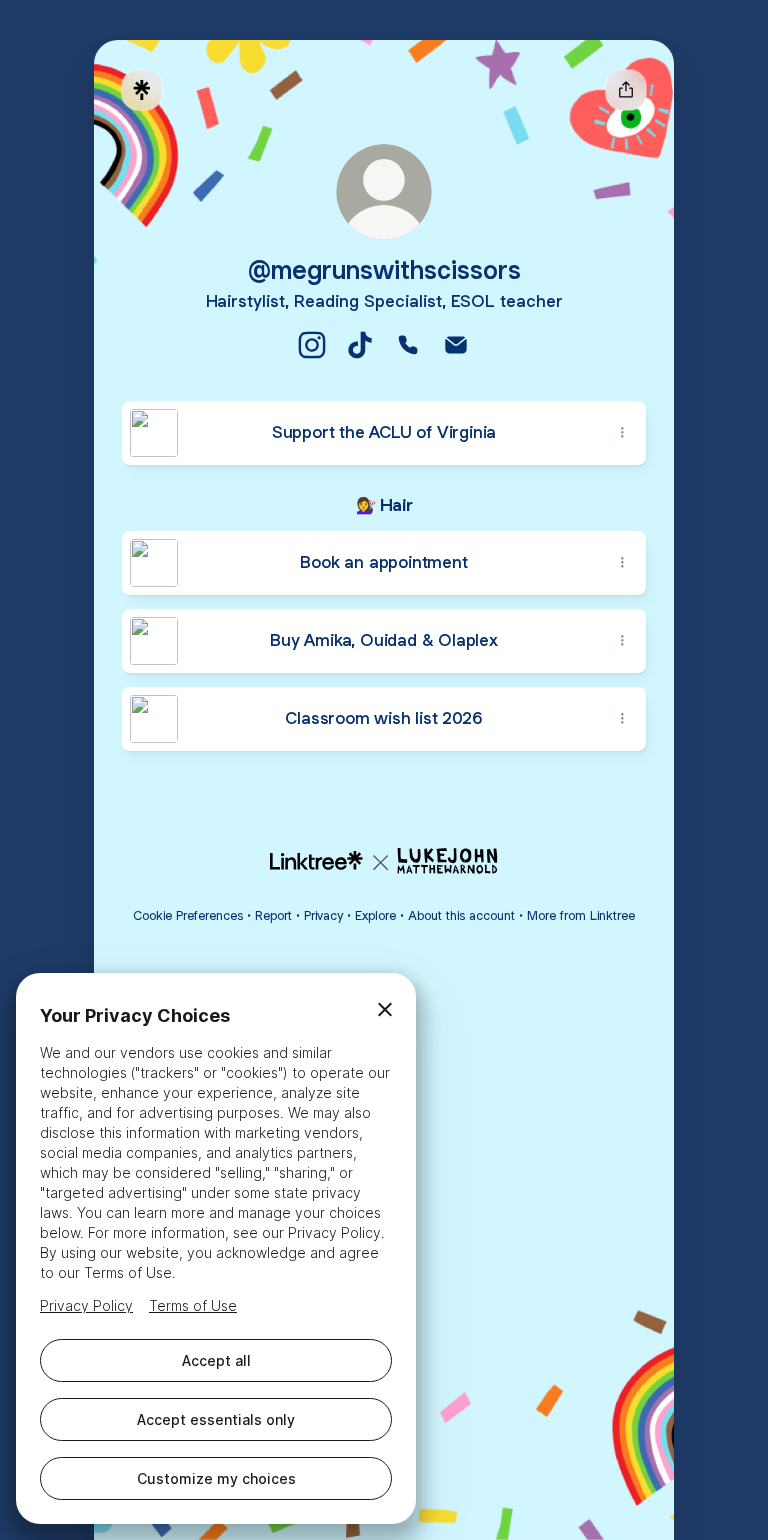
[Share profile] (626, 90)
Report (273, 915)
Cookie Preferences (188, 915)
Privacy (323, 915)
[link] (312, 345)
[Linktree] (142, 90)
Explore (375, 915)
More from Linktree (581, 915)
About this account (461, 915)
